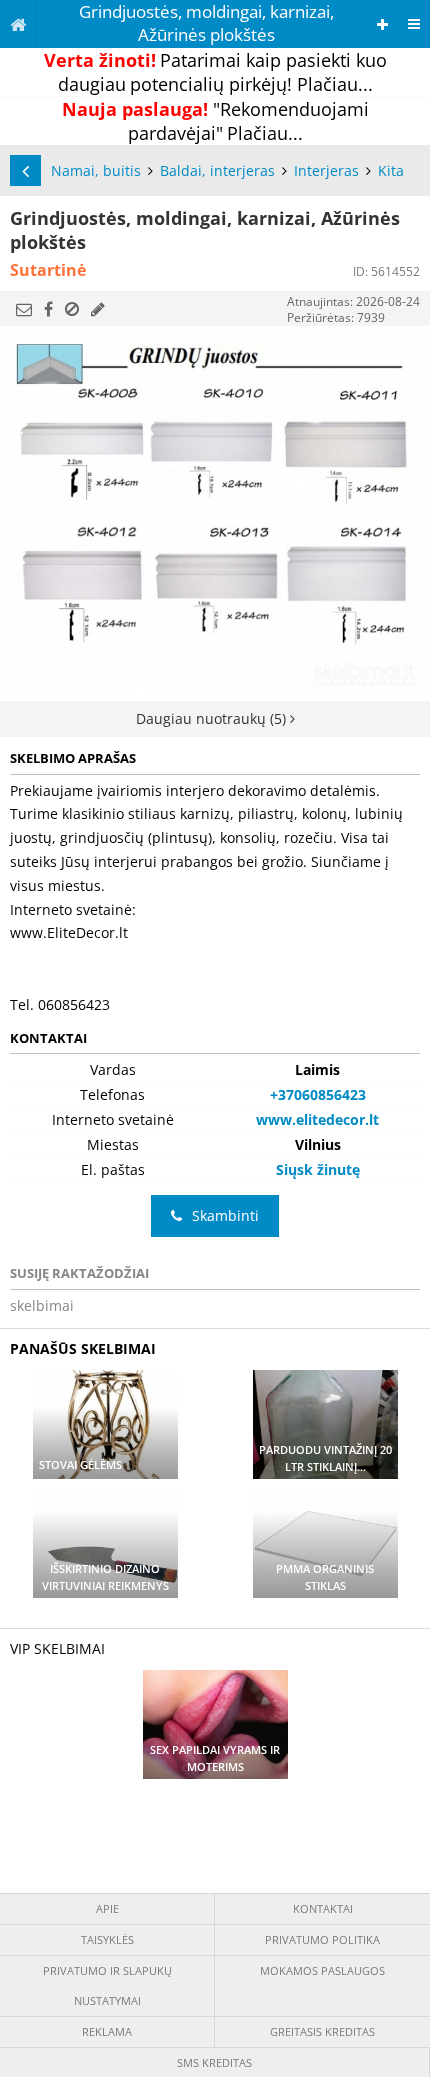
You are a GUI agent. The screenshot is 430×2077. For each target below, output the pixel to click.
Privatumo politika (322, 1939)
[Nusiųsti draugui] (24, 309)
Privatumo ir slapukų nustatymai (107, 1985)
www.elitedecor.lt (317, 1119)
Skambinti (225, 1215)
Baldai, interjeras (217, 170)
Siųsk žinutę (318, 1169)
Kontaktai (323, 1908)
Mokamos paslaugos (322, 1970)
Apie (107, 1908)
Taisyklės (107, 1939)
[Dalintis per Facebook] (48, 309)
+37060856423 (318, 1094)
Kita (391, 170)
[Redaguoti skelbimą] (98, 309)
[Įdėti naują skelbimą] (382, 24)
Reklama (107, 2031)
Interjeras (326, 170)
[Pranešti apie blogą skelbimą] (72, 309)
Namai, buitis (96, 170)
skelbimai (42, 1305)
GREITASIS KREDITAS (322, 2031)
